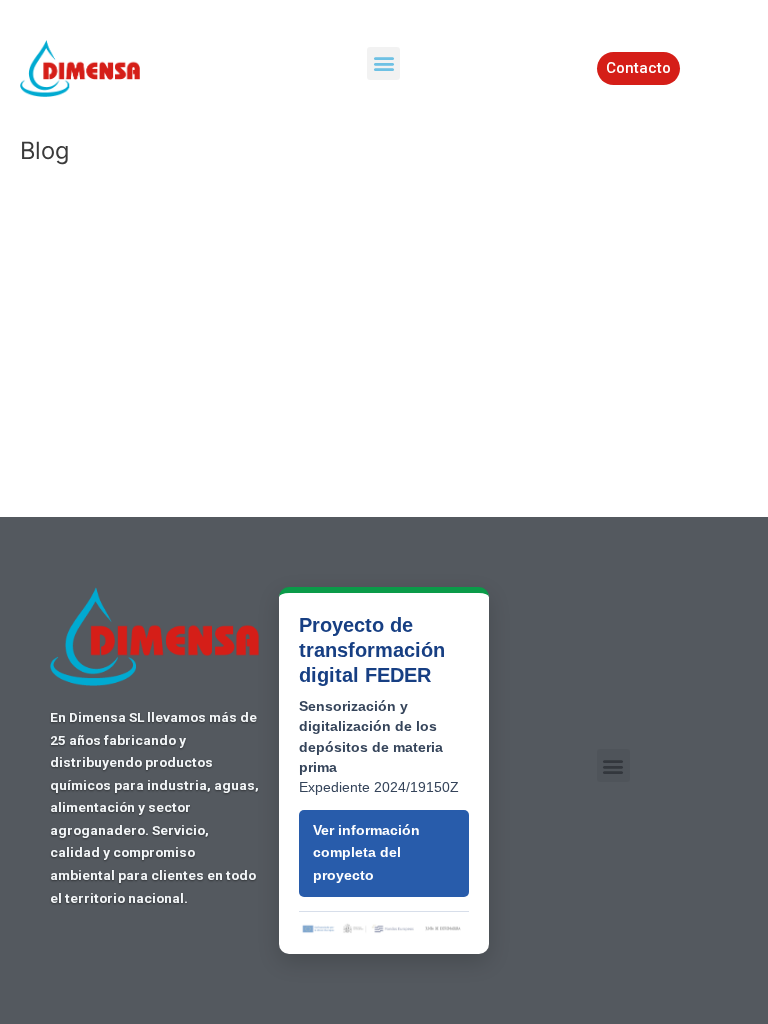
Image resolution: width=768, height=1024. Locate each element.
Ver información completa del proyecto (366, 853)
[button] (383, 63)
